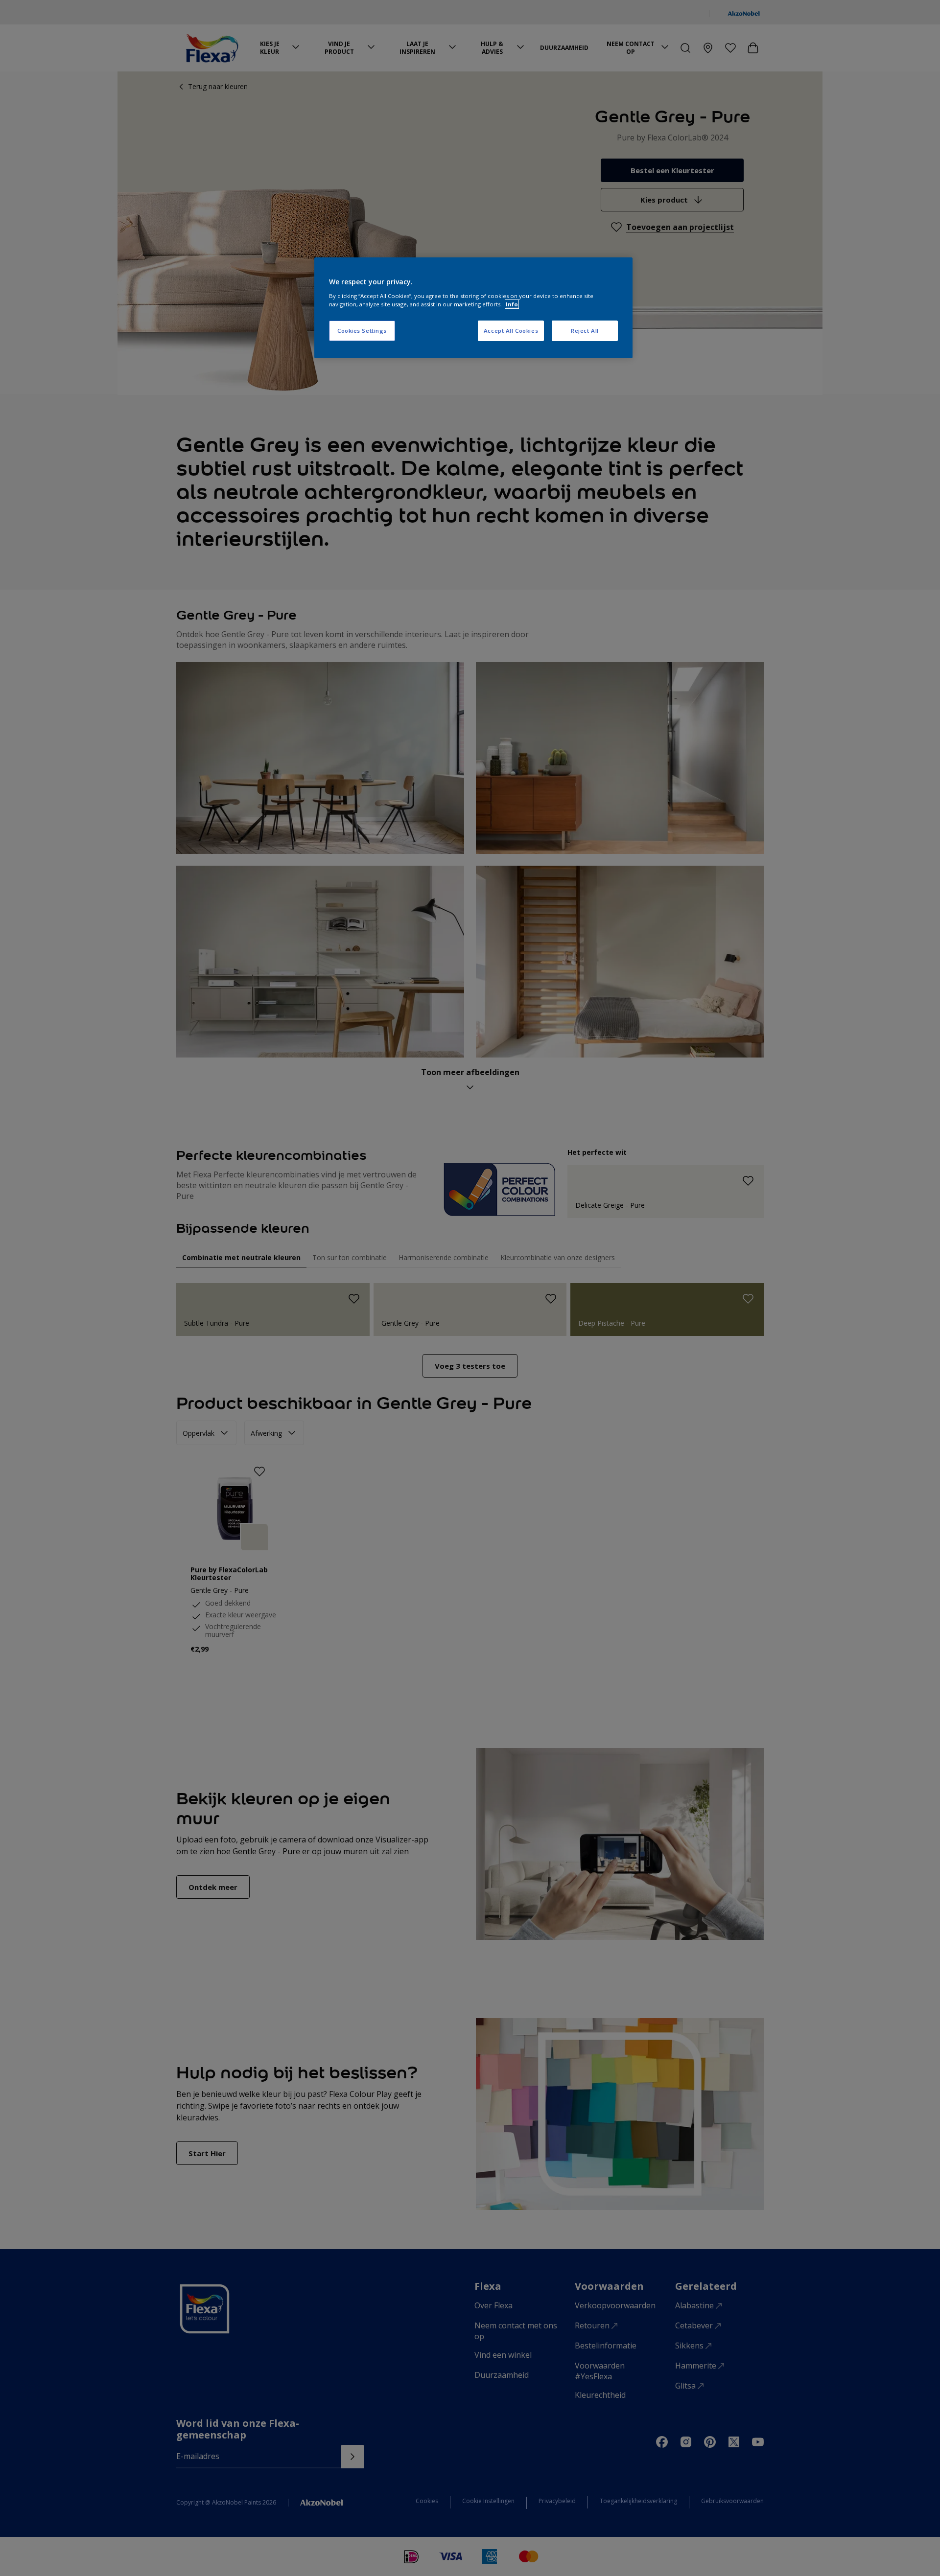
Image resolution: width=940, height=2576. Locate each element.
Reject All (585, 331)
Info (512, 304)
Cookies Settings (362, 331)
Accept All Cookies (511, 331)
